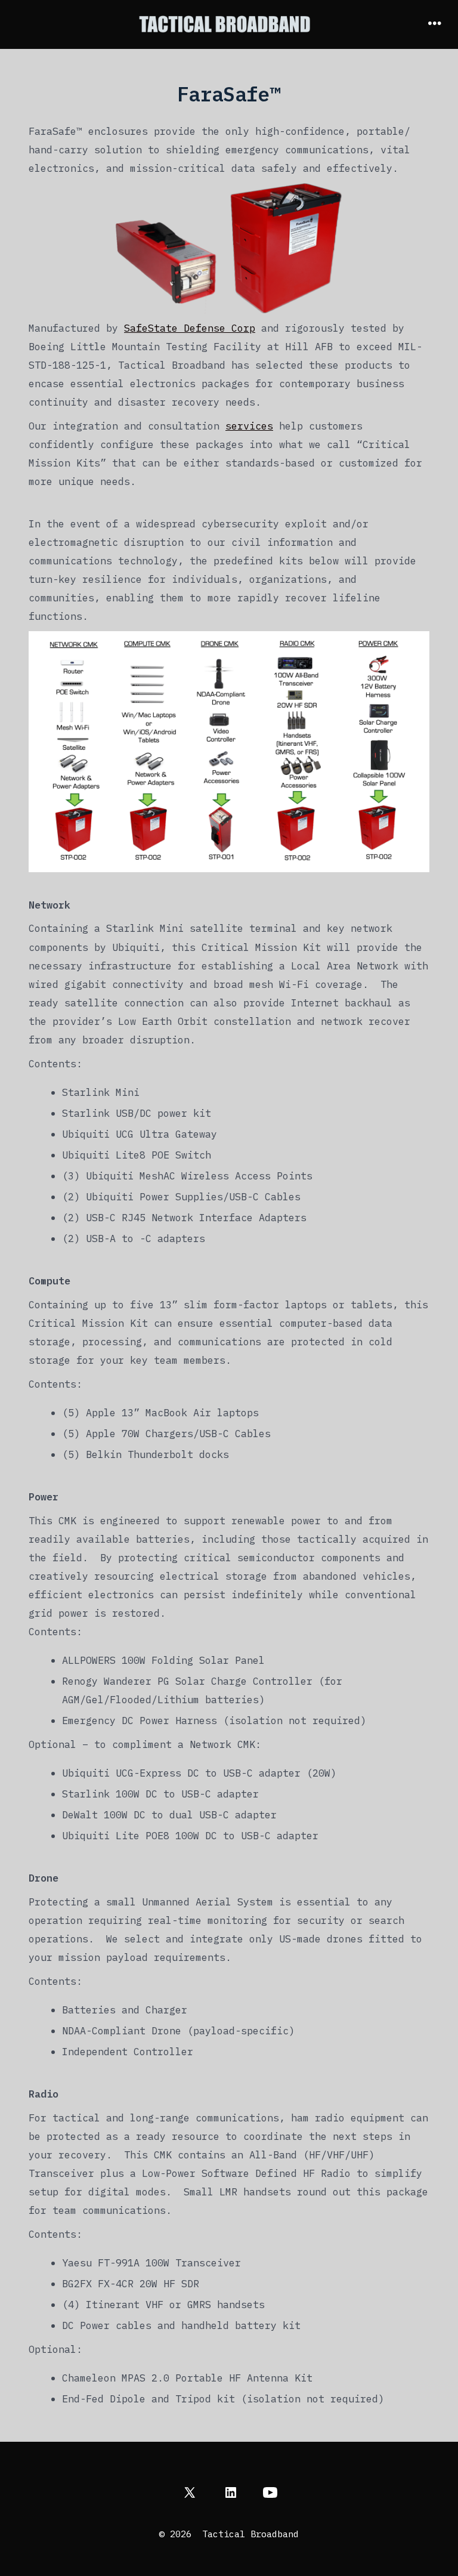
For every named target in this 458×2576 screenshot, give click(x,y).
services (249, 426)
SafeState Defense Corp (190, 328)
